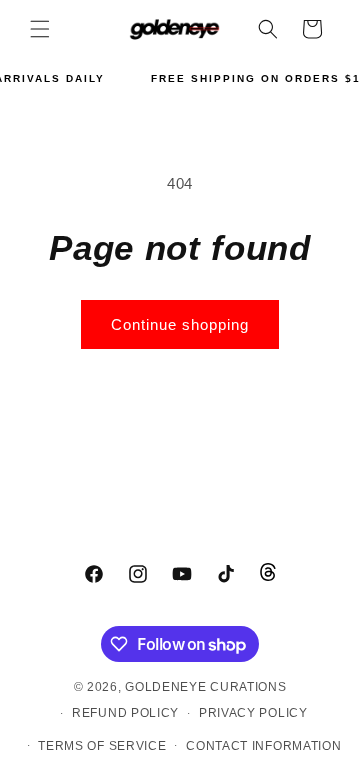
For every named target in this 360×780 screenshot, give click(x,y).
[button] (40, 29)
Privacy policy (253, 713)
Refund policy (125, 713)
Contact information (263, 746)
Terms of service (102, 746)
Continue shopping (180, 324)
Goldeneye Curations (205, 687)
